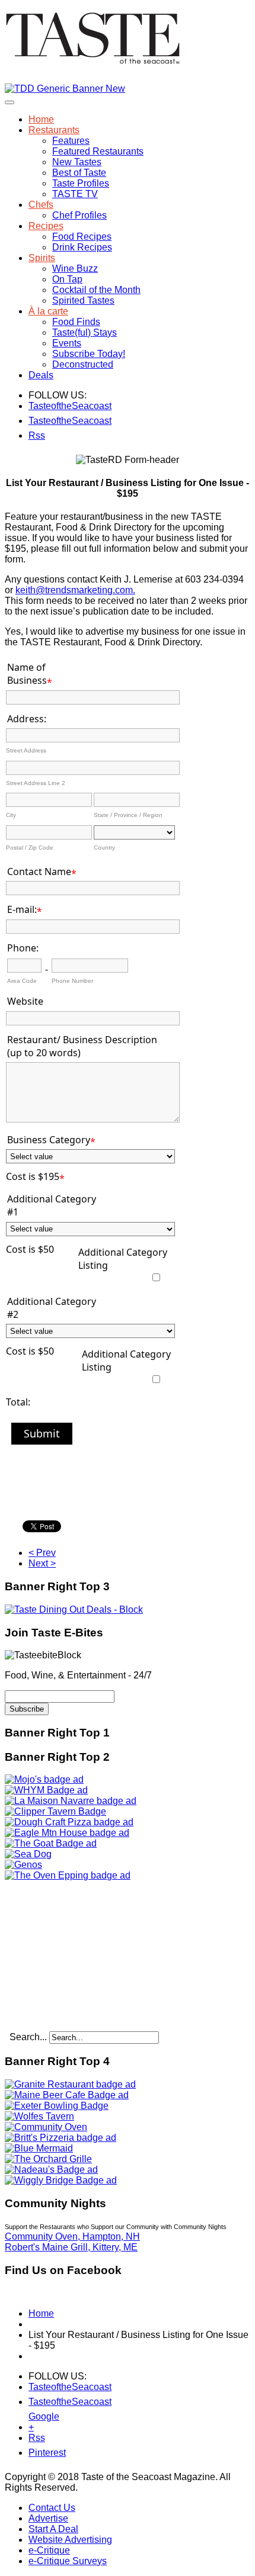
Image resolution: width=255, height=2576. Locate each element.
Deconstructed (83, 364)
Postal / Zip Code (30, 848)
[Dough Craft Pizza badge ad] (69, 1822)
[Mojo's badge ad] (44, 1779)
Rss (36, 435)
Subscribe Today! (89, 354)
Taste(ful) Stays (85, 332)
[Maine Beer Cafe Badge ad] (67, 2095)
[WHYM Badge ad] (46, 1790)
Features (71, 141)
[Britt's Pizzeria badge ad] (60, 2138)
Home (41, 119)
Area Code (22, 981)
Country (104, 848)
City (11, 815)
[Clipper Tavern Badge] (55, 1811)
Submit (42, 1433)
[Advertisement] (79, 1955)
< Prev (42, 1553)
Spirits (42, 258)
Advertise (48, 2518)
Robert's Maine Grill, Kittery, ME (71, 2247)
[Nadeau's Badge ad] (51, 2170)
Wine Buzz (75, 268)
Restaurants (54, 130)
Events (67, 343)
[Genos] (23, 1865)
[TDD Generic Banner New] (65, 89)
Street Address (26, 750)
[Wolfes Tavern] (39, 2116)
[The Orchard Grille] (48, 2159)
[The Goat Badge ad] (51, 1843)
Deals (41, 375)
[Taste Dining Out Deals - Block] (74, 1609)
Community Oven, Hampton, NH (72, 2236)
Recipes (46, 226)
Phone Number (72, 981)
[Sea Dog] (28, 1854)
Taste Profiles (81, 183)
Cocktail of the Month (96, 290)
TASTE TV (75, 194)
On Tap (67, 279)
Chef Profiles (79, 215)
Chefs (41, 205)
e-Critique (49, 2550)
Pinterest (36, 2453)
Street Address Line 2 (36, 783)
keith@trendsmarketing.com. (75, 590)
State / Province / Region (128, 815)
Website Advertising (70, 2540)
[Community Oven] (46, 2127)
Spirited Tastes (83, 300)
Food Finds (76, 322)
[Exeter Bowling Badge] (57, 2106)
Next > (42, 1563)
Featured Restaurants (98, 151)
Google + (36, 2419)
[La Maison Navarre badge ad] (71, 1801)
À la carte (48, 311)
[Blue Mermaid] (39, 2148)
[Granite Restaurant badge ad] (70, 2084)
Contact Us (52, 2508)
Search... (28, 2037)
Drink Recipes (82, 247)
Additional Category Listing (123, 1259)
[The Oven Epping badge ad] (68, 1875)
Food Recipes (82, 237)
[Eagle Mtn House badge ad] (67, 1833)
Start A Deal (53, 2529)
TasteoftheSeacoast (36, 406)
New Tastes (77, 162)
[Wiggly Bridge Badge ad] (61, 2180)
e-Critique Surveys (68, 2561)
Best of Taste (79, 173)
